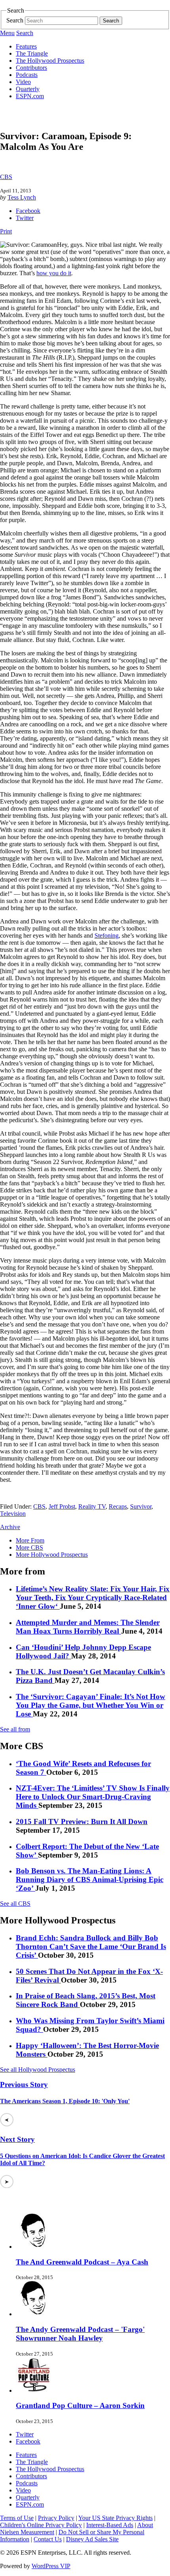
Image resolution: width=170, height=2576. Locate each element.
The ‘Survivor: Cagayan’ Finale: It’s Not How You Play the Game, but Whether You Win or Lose (91, 1705)
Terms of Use (17, 2518)
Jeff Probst (62, 1506)
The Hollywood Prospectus (50, 61)
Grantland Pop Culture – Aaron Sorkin (80, 2405)
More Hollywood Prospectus (52, 1555)
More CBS (29, 1547)
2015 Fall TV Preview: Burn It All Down (82, 1821)
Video (23, 82)
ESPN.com (30, 96)
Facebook (28, 211)
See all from (15, 1729)
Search (15, 20)
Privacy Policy (56, 2518)
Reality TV (92, 1506)
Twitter (25, 218)
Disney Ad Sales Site (92, 2539)
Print (6, 231)
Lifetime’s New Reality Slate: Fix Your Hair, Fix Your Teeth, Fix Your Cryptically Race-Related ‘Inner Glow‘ (93, 1598)
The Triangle (32, 53)
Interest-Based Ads (110, 2525)
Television (13, 1514)
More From (30, 1540)
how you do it (54, 273)
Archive (10, 1527)
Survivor (141, 1506)
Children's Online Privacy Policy (41, 2525)
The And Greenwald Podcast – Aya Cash (82, 2262)
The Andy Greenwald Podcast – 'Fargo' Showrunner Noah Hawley (80, 2334)
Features (26, 46)
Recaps (118, 1506)
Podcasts (27, 75)
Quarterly (28, 89)
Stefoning (107, 935)
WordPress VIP (51, 2566)
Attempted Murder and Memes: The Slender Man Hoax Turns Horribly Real (88, 1627)
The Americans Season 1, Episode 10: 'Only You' (65, 2101)
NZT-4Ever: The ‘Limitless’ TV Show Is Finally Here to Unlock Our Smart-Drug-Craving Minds (93, 1797)
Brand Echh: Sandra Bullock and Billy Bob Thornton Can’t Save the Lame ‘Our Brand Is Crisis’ (91, 1946)
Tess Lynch (22, 197)
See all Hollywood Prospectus (38, 2070)
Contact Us (48, 2539)
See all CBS (15, 1904)
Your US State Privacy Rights (115, 2518)
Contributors (31, 68)
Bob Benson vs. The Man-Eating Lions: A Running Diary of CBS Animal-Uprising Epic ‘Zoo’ (90, 1879)
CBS (6, 177)
